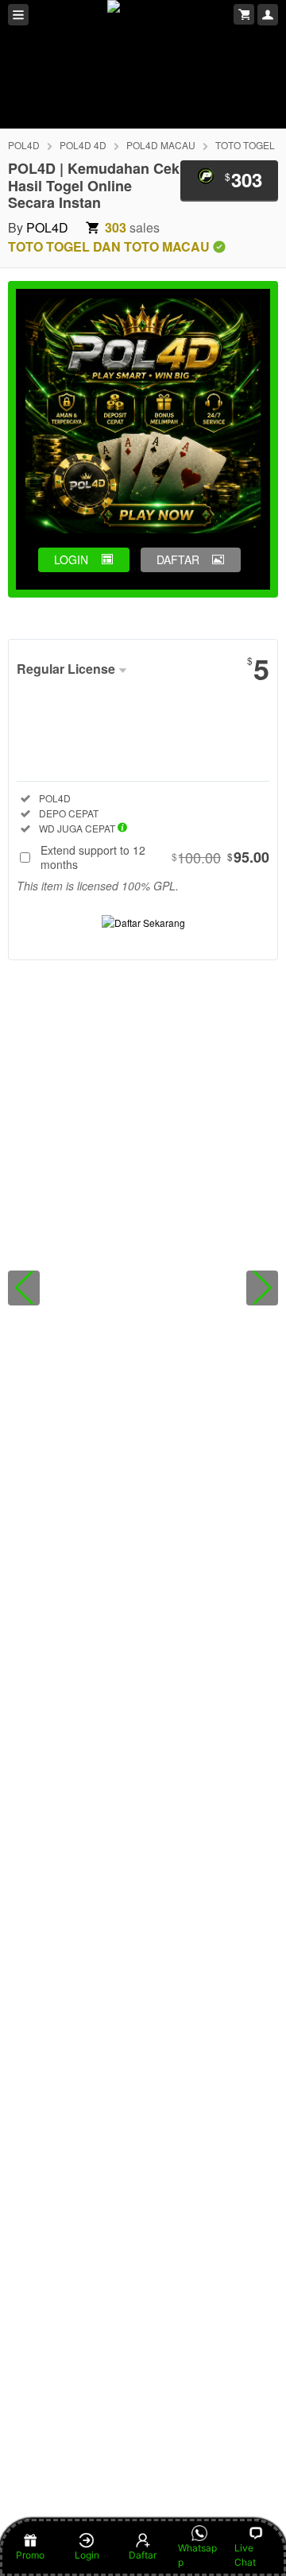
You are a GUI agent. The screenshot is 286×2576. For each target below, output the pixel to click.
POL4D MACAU (161, 145)
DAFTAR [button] (178, 559)
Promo (30, 2555)
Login (87, 2555)
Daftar (143, 2555)
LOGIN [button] (71, 559)
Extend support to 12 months (155, 857)
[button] (24, 1288)
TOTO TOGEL (245, 145)
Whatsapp (197, 2555)
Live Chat (245, 2555)
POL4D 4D (83, 145)
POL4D (24, 145)
